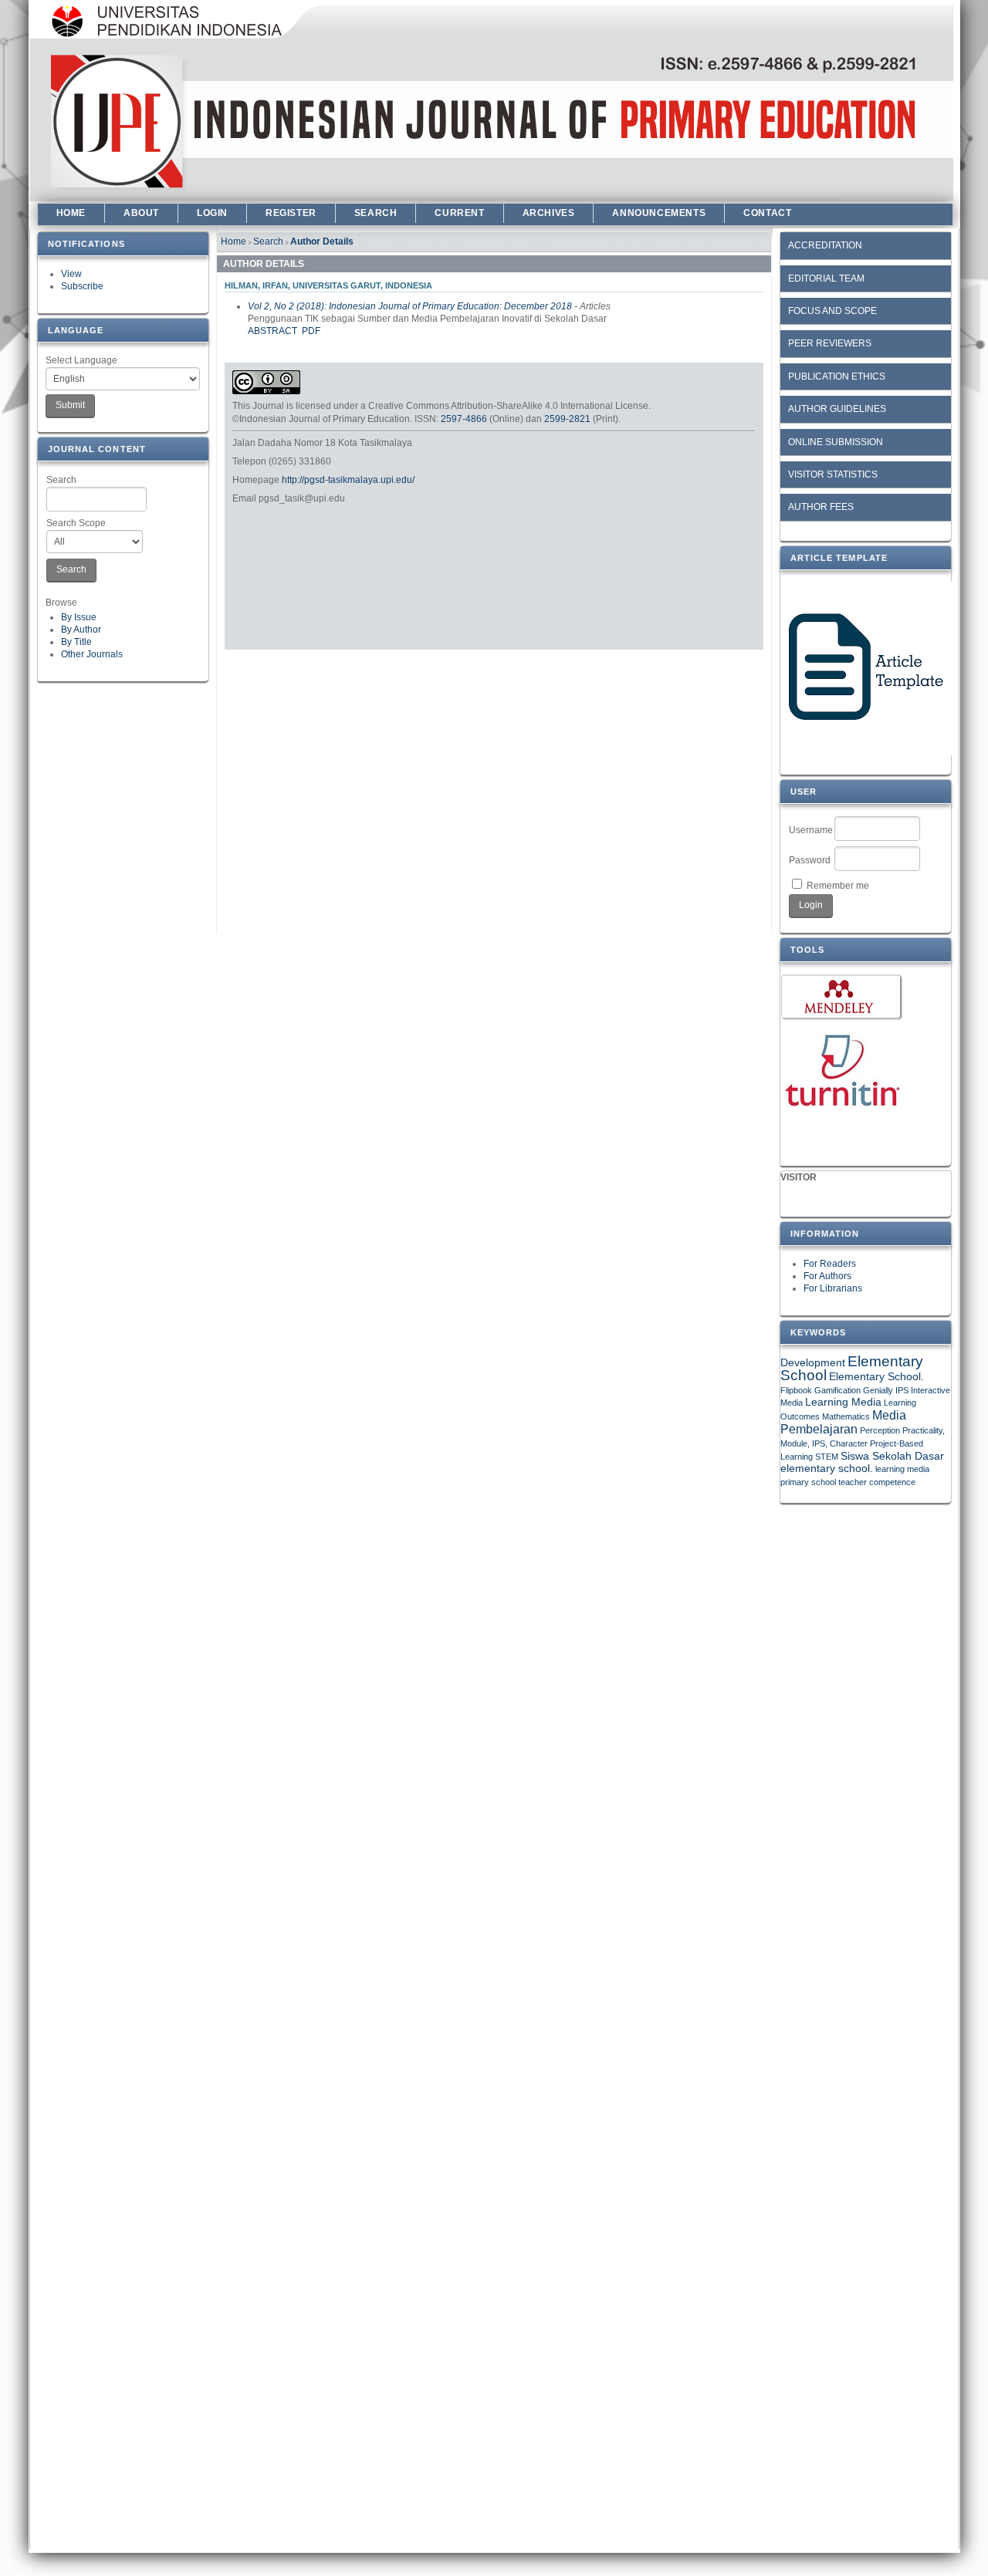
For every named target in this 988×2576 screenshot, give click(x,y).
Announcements (659, 213)
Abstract (272, 331)
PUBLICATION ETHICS (837, 376)
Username (811, 830)
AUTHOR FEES (821, 507)
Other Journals (92, 654)
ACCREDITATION (825, 245)
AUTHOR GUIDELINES (837, 409)
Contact (767, 213)
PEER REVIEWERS (830, 343)
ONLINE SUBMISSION (836, 442)
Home (71, 213)
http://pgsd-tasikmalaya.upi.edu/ (348, 480)
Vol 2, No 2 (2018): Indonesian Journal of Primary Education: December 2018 (410, 306)
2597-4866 (464, 419)
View (71, 274)
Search (61, 480)
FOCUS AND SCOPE (832, 311)
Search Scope (76, 523)
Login (212, 213)
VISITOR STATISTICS (833, 474)
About (141, 213)
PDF (311, 331)
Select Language (81, 360)
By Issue (79, 617)
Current (459, 213)
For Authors (827, 1276)
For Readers (830, 1264)
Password (810, 860)
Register (291, 213)
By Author (81, 630)
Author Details (322, 241)
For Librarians (833, 1288)
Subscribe (82, 286)
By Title (76, 642)
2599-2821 (567, 419)
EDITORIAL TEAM (826, 279)
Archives (549, 213)
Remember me (838, 886)
